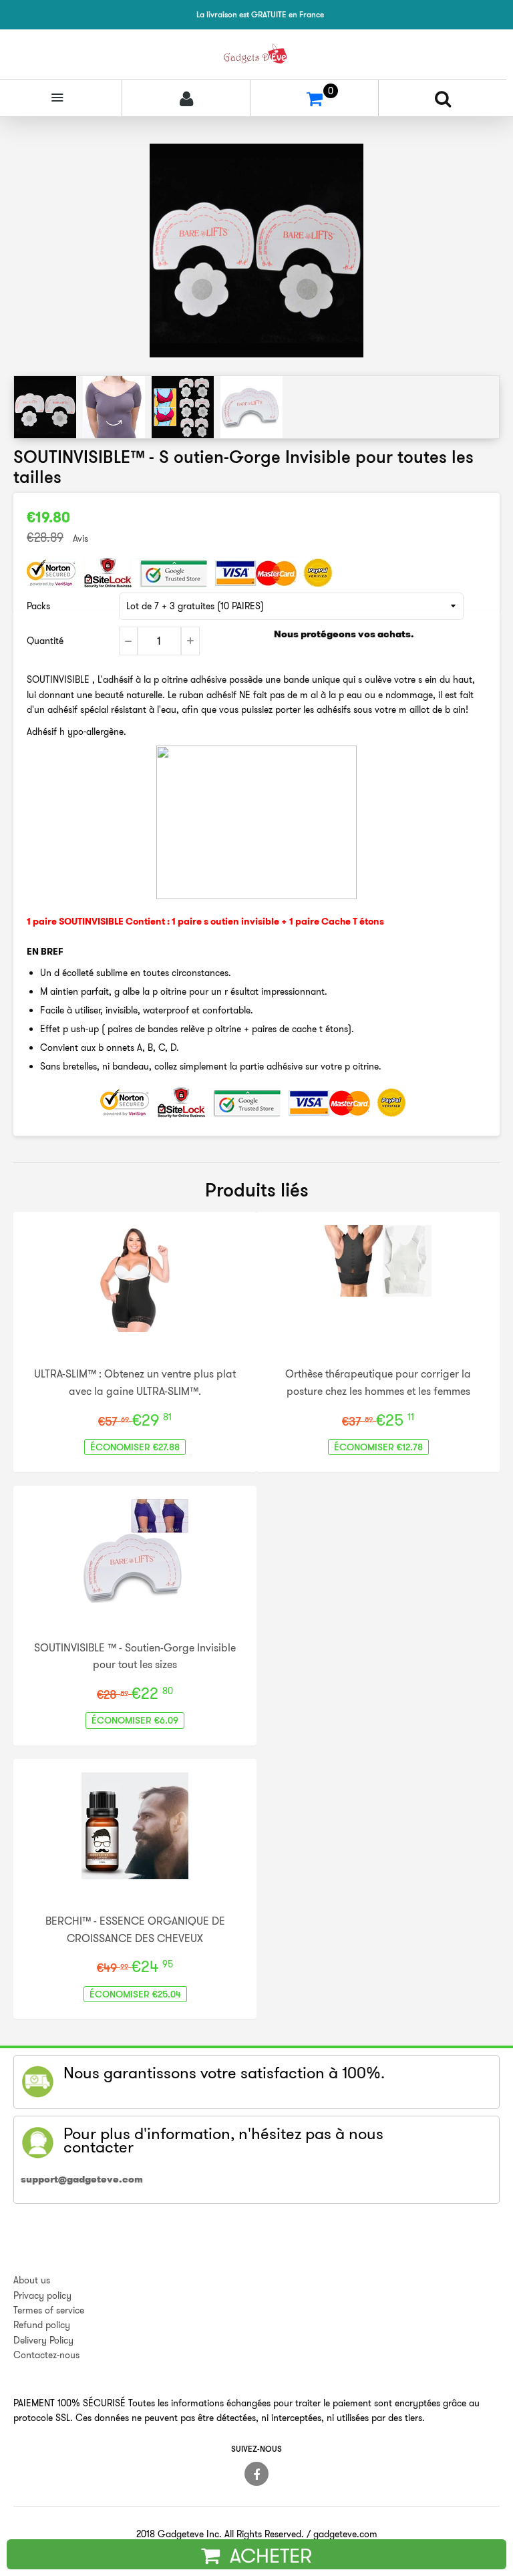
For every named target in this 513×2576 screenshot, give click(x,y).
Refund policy (42, 2325)
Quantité (45, 641)
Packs (38, 606)
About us (32, 2280)
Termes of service (49, 2310)
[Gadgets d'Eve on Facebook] (256, 2474)
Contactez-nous (46, 2355)
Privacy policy (42, 2295)
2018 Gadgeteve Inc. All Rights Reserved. (220, 2534)
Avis (80, 538)
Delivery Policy (43, 2340)
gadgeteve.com (345, 2534)
